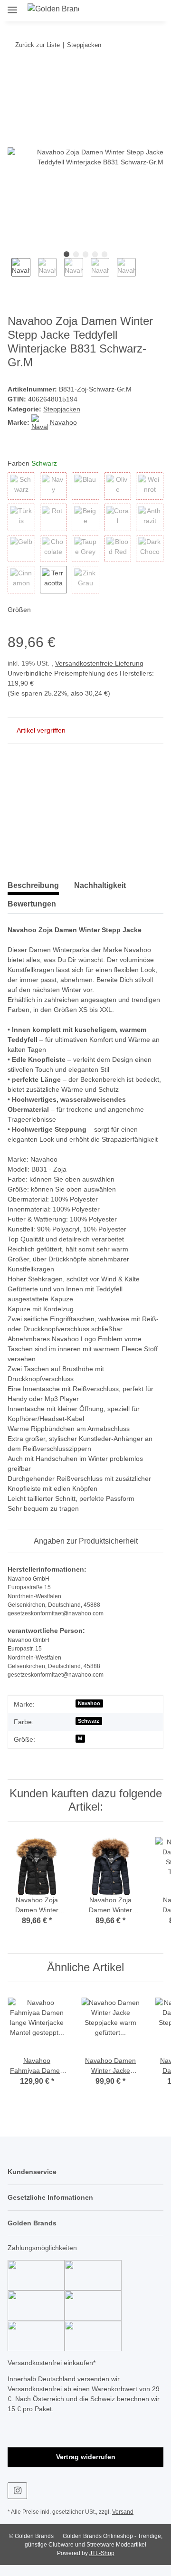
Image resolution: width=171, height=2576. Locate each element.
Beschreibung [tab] (33, 886)
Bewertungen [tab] (32, 904)
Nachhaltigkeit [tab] (100, 886)
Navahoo (90, 1714)
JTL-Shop (102, 2564)
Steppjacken (62, 410)
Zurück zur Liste (37, 45)
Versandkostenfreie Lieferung (103, 664)
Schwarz (89, 1731)
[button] (118, 10)
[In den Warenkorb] (15, 75)
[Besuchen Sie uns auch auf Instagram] (17, 2501)
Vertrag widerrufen (85, 2467)
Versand (125, 2523)
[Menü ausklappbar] (12, 6)
